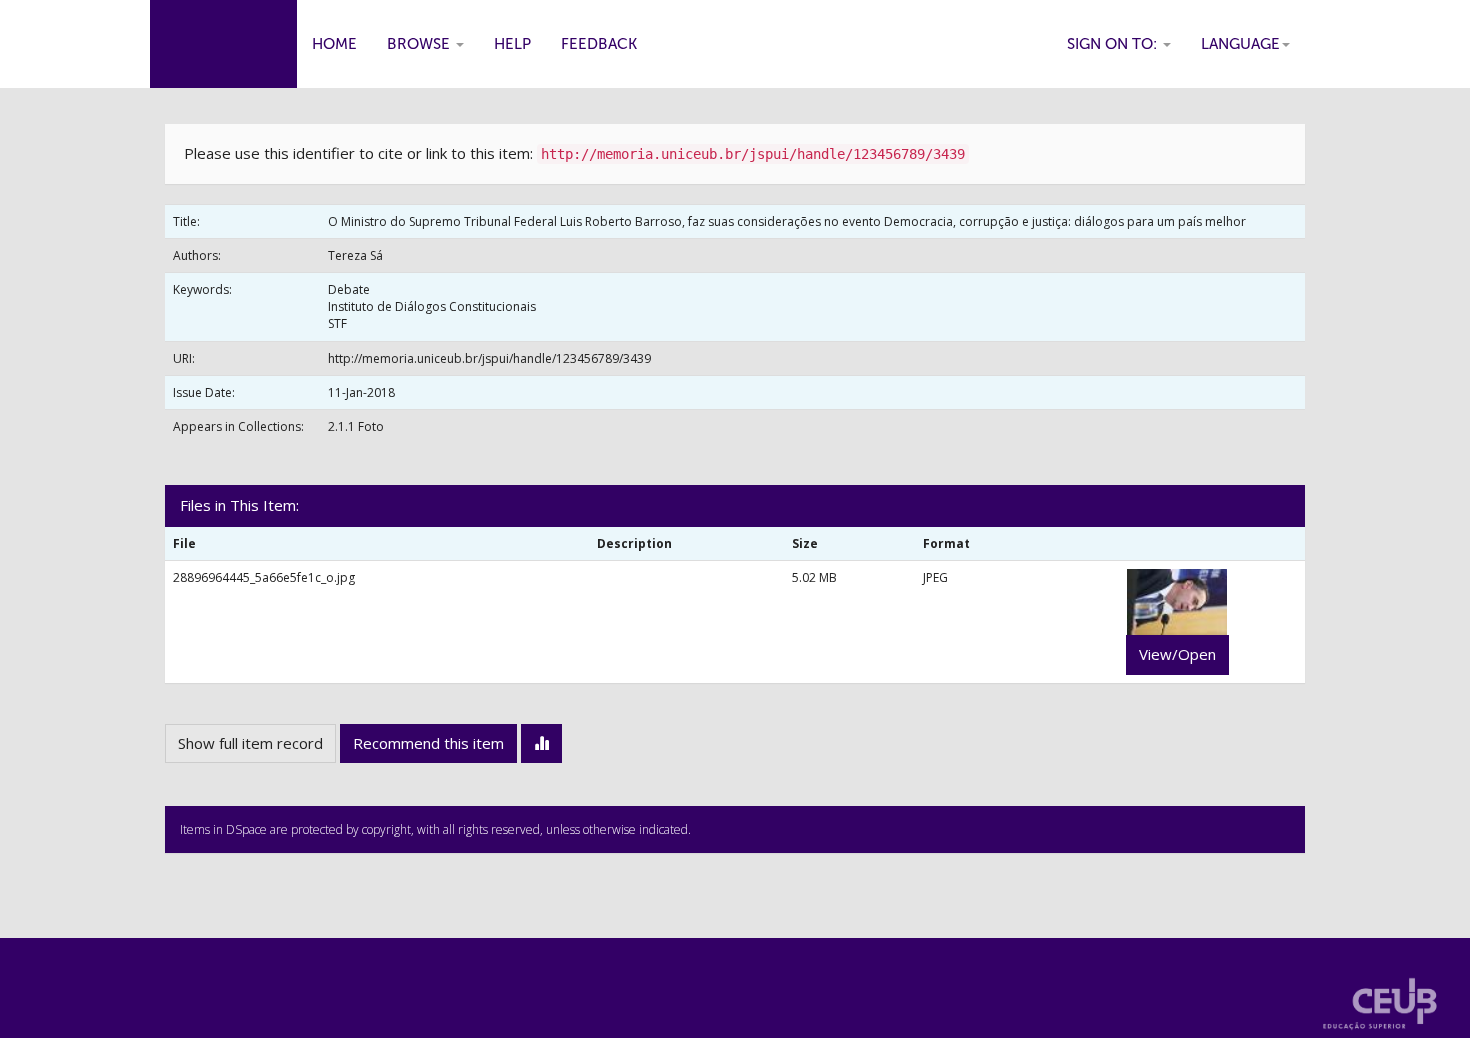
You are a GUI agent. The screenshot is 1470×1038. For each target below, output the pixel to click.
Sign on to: (1114, 44)
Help (512, 44)
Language (1240, 44)
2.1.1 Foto (356, 426)
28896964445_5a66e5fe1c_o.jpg (264, 577)
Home (334, 44)
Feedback (599, 44)
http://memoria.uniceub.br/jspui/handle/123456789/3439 (489, 358)
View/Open (1177, 654)
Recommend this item (428, 743)
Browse (420, 44)
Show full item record (250, 743)
